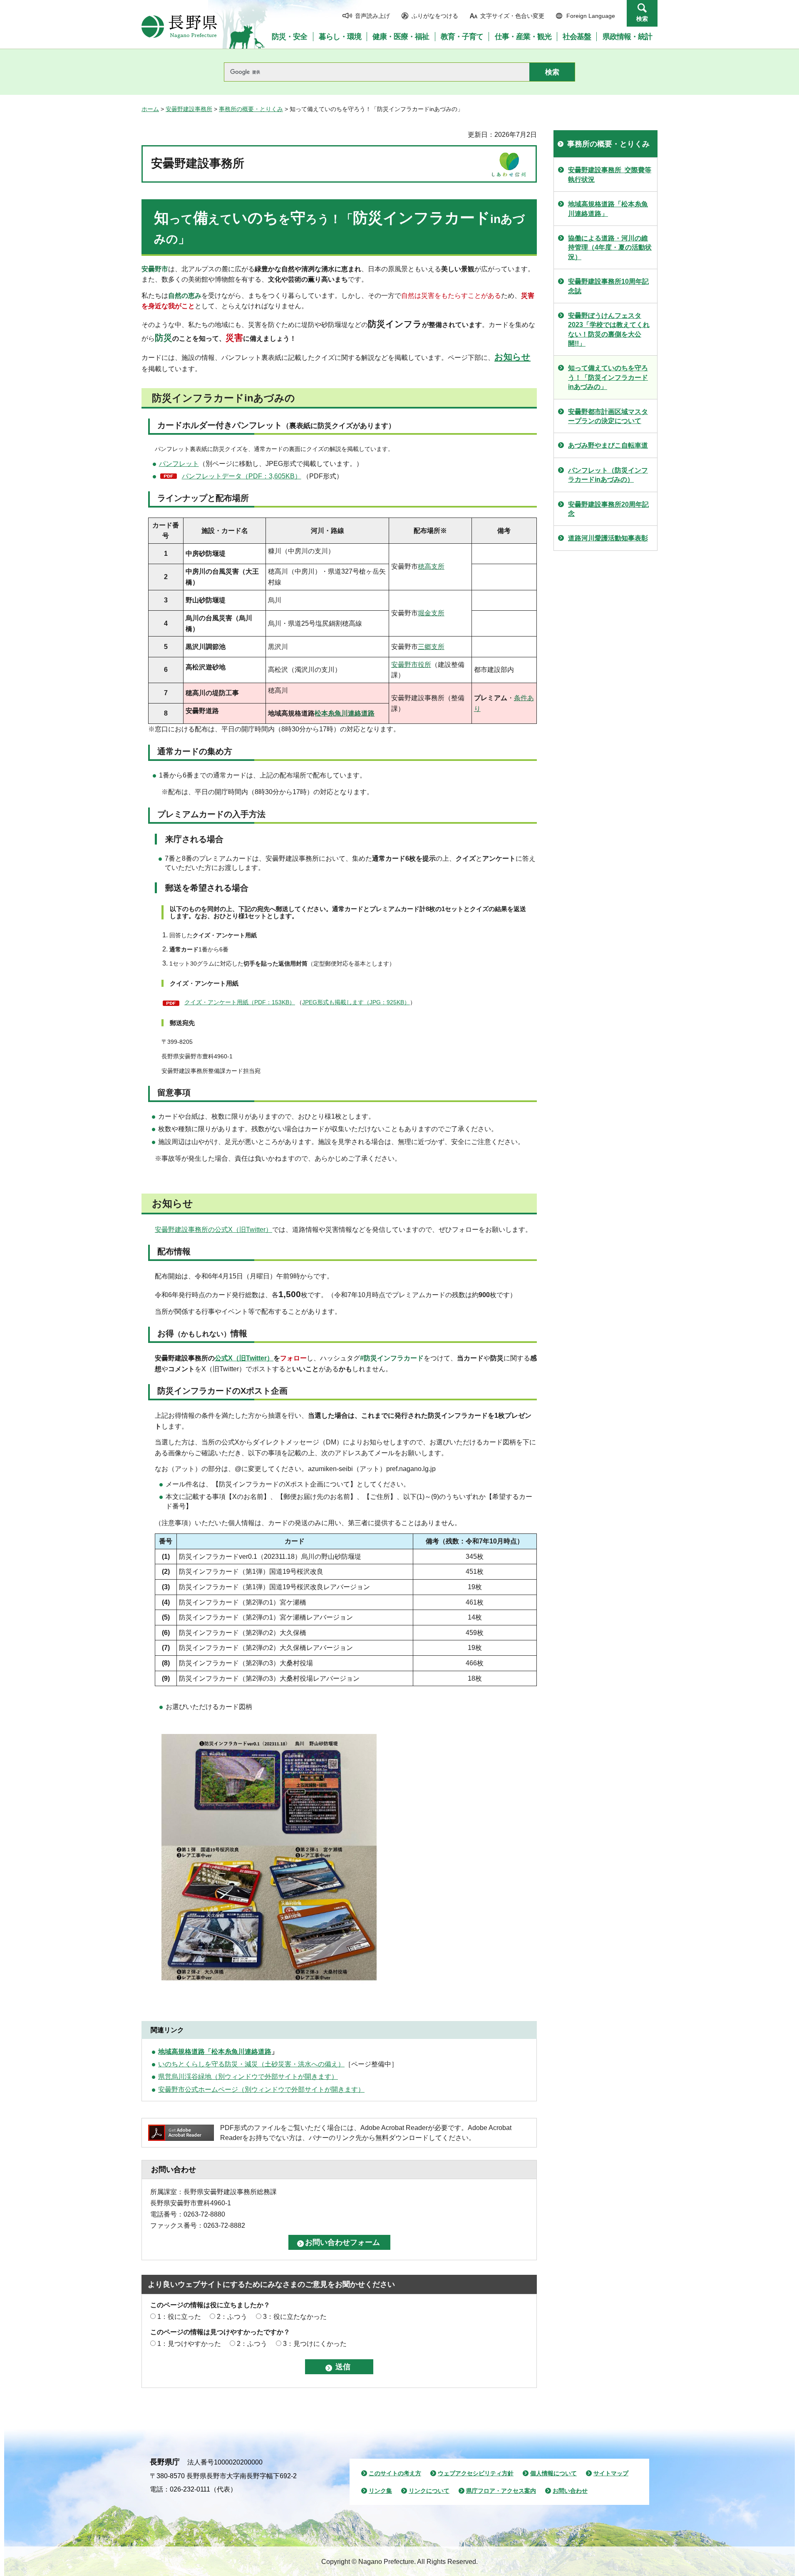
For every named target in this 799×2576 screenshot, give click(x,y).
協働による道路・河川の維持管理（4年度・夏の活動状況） (610, 248)
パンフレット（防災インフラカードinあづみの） (608, 475)
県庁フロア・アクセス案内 (501, 2491)
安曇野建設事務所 (189, 109)
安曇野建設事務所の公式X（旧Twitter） (213, 1230)
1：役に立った (179, 2317)
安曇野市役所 (411, 665)
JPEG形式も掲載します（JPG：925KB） (356, 1002)
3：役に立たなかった (295, 2317)
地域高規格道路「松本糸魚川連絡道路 (215, 2052)
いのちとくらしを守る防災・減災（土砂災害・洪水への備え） (251, 2064)
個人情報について (553, 2473)
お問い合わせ (570, 2491)
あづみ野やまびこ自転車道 (608, 445)
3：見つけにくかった (315, 2344)
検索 (642, 19)
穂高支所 (431, 566)
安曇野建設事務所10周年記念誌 (608, 286)
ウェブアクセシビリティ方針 (476, 2473)
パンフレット (179, 464)
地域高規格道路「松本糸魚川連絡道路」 (608, 209)
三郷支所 (431, 647)
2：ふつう (232, 2317)
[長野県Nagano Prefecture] (179, 27)
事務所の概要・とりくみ (251, 109)
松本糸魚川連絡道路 (345, 713)
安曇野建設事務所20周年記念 (608, 509)
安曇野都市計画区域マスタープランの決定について (608, 416)
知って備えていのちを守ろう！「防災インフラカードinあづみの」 (608, 377)
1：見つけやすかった (189, 2344)
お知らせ (512, 357)
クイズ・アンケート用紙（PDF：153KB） (240, 1002)
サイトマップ (611, 2473)
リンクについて (429, 2491)
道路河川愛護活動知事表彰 (608, 538)
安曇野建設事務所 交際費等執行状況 (610, 175)
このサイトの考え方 (395, 2473)
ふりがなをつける (435, 16)
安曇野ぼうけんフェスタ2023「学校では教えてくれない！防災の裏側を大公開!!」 (609, 329)
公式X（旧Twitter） (244, 1358)
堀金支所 (431, 613)
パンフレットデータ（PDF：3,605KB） (242, 476)
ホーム (150, 109)
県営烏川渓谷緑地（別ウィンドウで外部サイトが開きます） (248, 2077)
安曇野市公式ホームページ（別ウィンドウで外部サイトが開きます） (261, 2089)
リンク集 (380, 2491)
